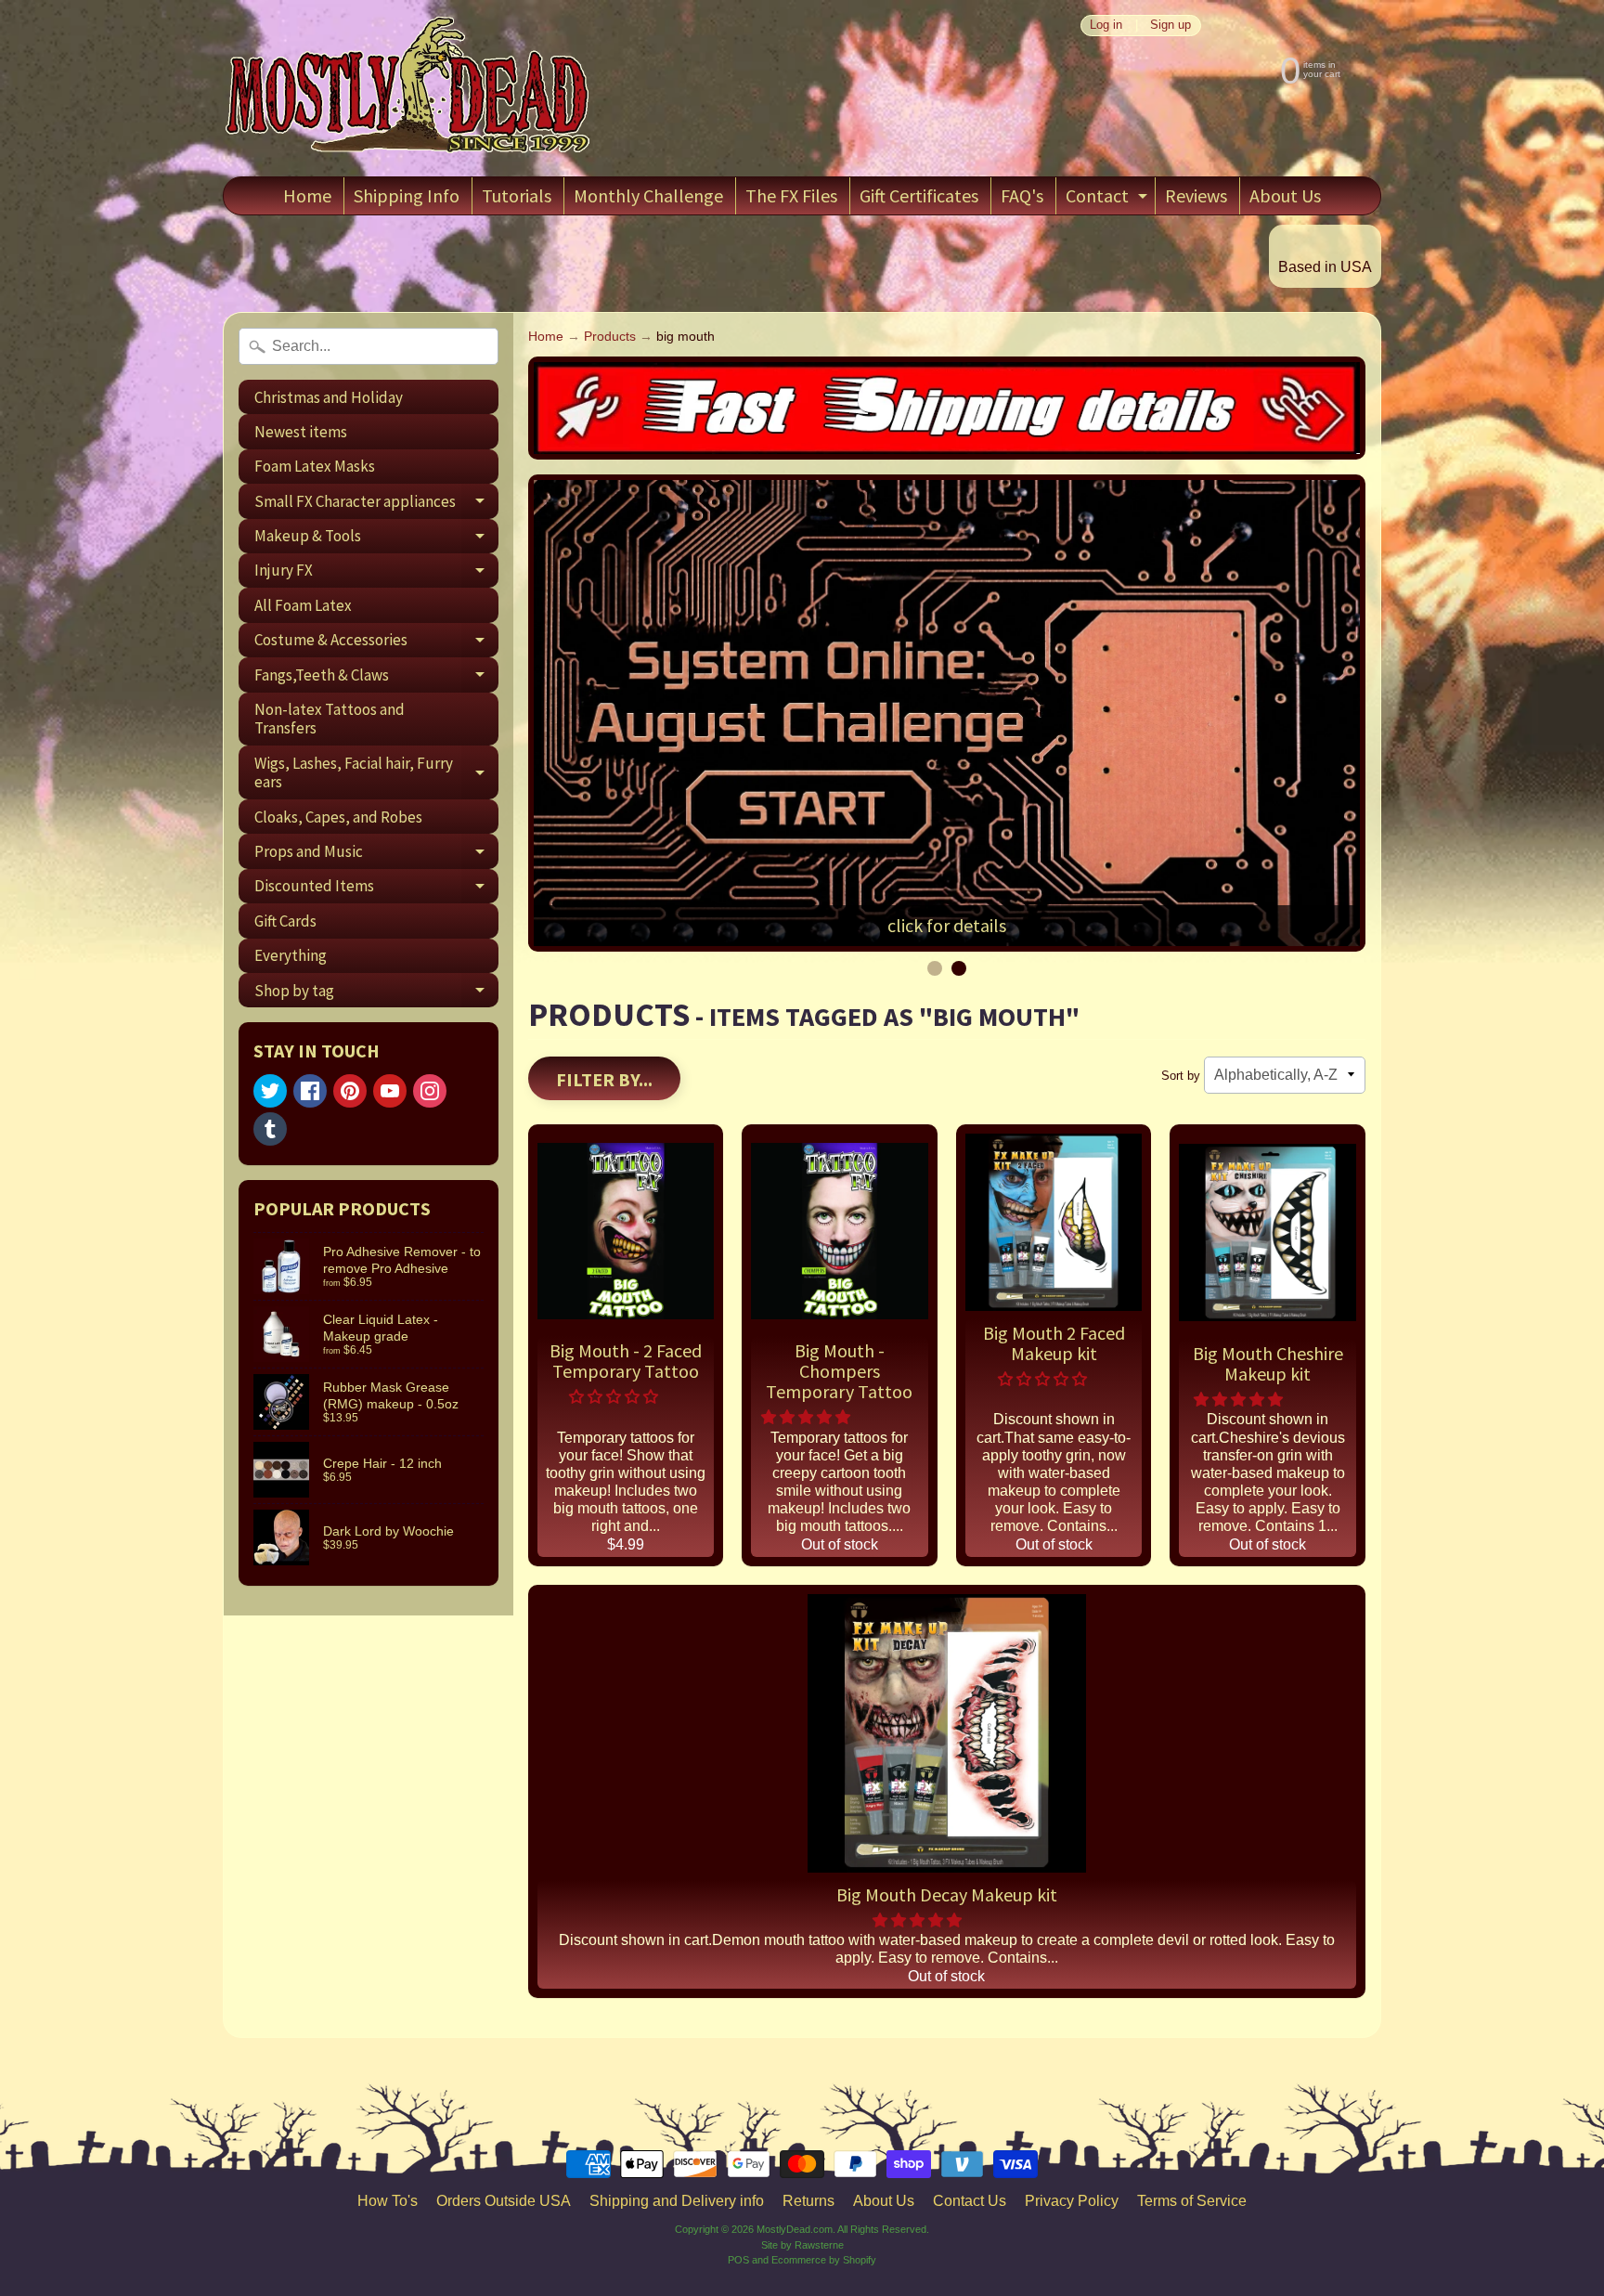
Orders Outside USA (504, 2201)
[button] (615, 1397)
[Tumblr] (270, 1129)
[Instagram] (430, 1091)
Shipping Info (407, 195)
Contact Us (970, 2201)
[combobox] (369, 346)
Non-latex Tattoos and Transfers (330, 719)
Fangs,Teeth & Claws (376, 678)
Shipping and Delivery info (677, 2201)
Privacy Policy (1072, 2201)
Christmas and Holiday (329, 397)
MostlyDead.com (795, 2229)
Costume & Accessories (376, 643)
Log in (1106, 26)
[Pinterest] (350, 1091)
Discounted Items (376, 889)
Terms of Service (1192, 2201)
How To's (388, 2201)
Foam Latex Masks (315, 466)
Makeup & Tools (376, 539)
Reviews (1196, 195)
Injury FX (376, 574)
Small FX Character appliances (376, 505)
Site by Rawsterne (802, 2245)
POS (738, 2260)
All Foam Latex (303, 605)
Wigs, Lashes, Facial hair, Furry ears (376, 773)
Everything (291, 955)
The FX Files (791, 195)
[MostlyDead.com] (408, 88)
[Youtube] (390, 1091)
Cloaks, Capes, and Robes (338, 817)
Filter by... (604, 1079)
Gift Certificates (919, 195)
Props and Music (376, 855)
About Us (1285, 195)
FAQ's (1022, 195)
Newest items (301, 432)
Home (307, 195)
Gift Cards (285, 921)
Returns (808, 2201)
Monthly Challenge (648, 195)
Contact (1109, 199)
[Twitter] (270, 1091)
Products (610, 337)
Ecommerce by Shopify (824, 2260)
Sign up (1171, 26)
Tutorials (517, 195)
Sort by (1181, 1076)
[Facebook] (310, 1091)
